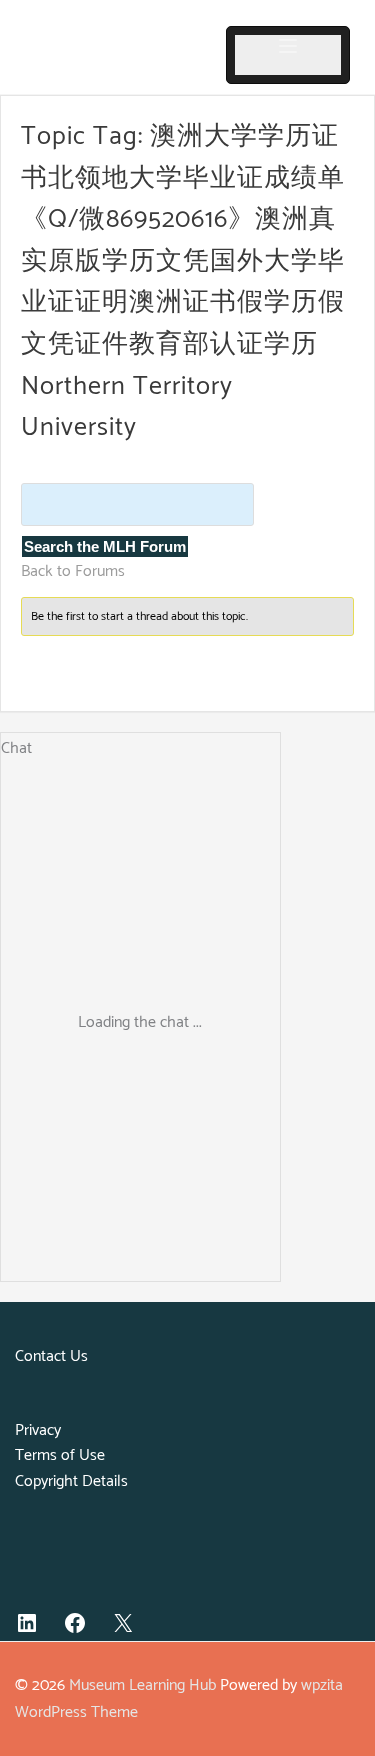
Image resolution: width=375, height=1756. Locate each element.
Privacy (38, 1430)
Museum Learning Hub (142, 1685)
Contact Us (51, 1356)
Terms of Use (60, 1455)
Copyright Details (71, 1481)
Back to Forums (73, 571)
